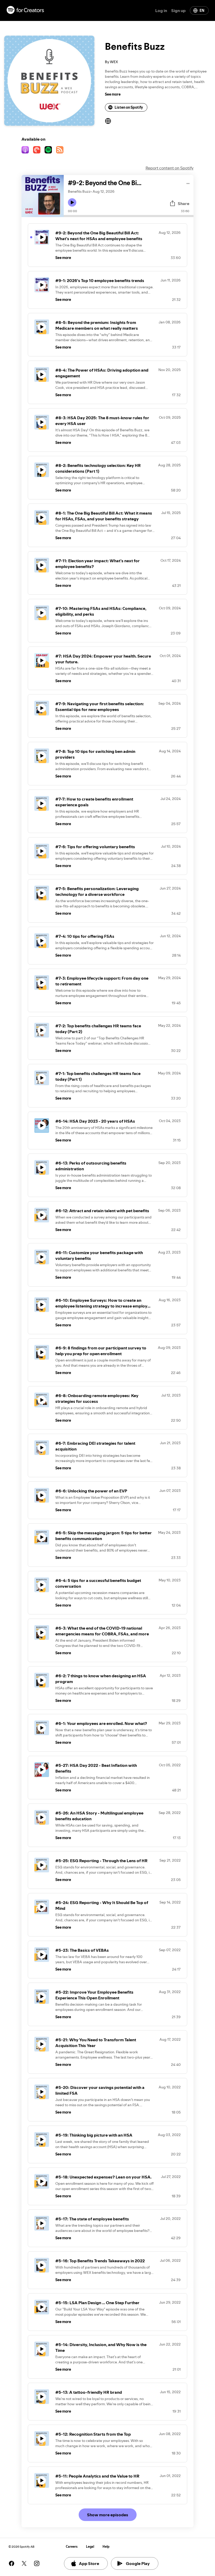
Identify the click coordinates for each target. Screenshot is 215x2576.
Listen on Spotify (129, 107)
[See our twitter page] (24, 2563)
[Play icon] (72, 202)
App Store (89, 2563)
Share (184, 203)
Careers (72, 2547)
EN (202, 10)
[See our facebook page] (12, 2563)
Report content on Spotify (170, 168)
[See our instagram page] (37, 2563)
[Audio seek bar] (129, 216)
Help (106, 2547)
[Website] (108, 121)
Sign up (178, 10)
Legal (90, 2547)
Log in (161, 10)
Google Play (138, 2563)
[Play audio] (188, 183)
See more (113, 94)
